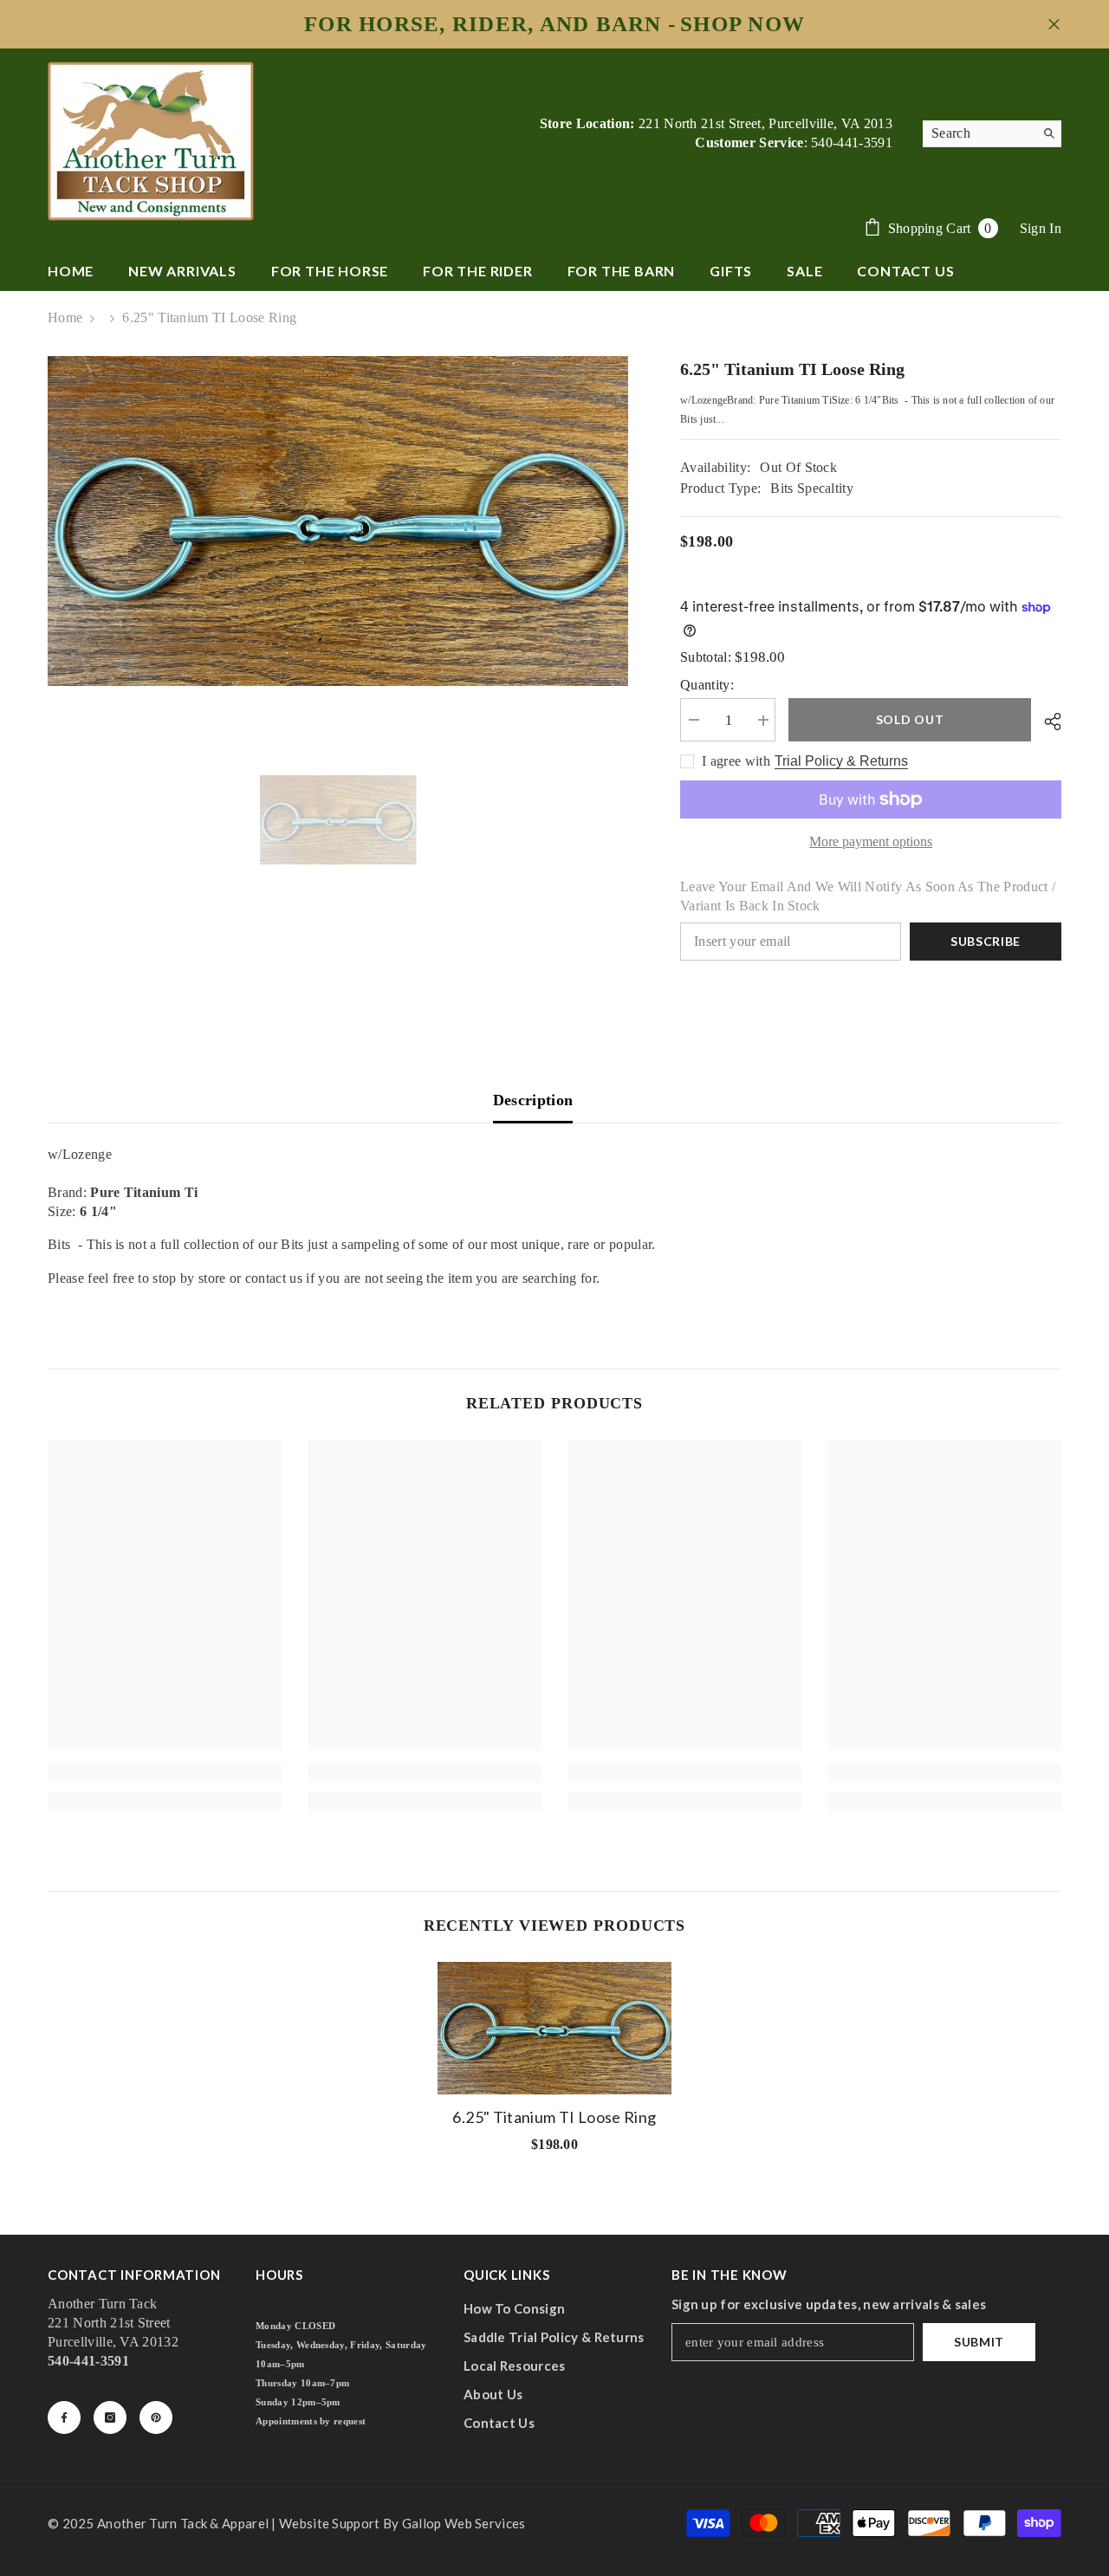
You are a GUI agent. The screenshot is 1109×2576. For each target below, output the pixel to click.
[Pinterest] (156, 2417)
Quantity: (707, 686)
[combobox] (979, 133)
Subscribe (986, 941)
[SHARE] (1046, 722)
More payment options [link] (871, 841)
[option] (338, 521)
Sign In (1041, 228)
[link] (165, 1773)
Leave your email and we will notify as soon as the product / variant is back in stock (868, 896)
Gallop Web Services (464, 2523)
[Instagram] (110, 2417)
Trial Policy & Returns (841, 762)
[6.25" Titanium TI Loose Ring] (554, 2028)
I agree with (736, 762)
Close (1054, 25)
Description (533, 1100)
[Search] (992, 134)
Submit (979, 2342)
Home (65, 317)
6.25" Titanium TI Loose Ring (554, 2117)
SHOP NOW (743, 24)
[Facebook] (64, 2417)
